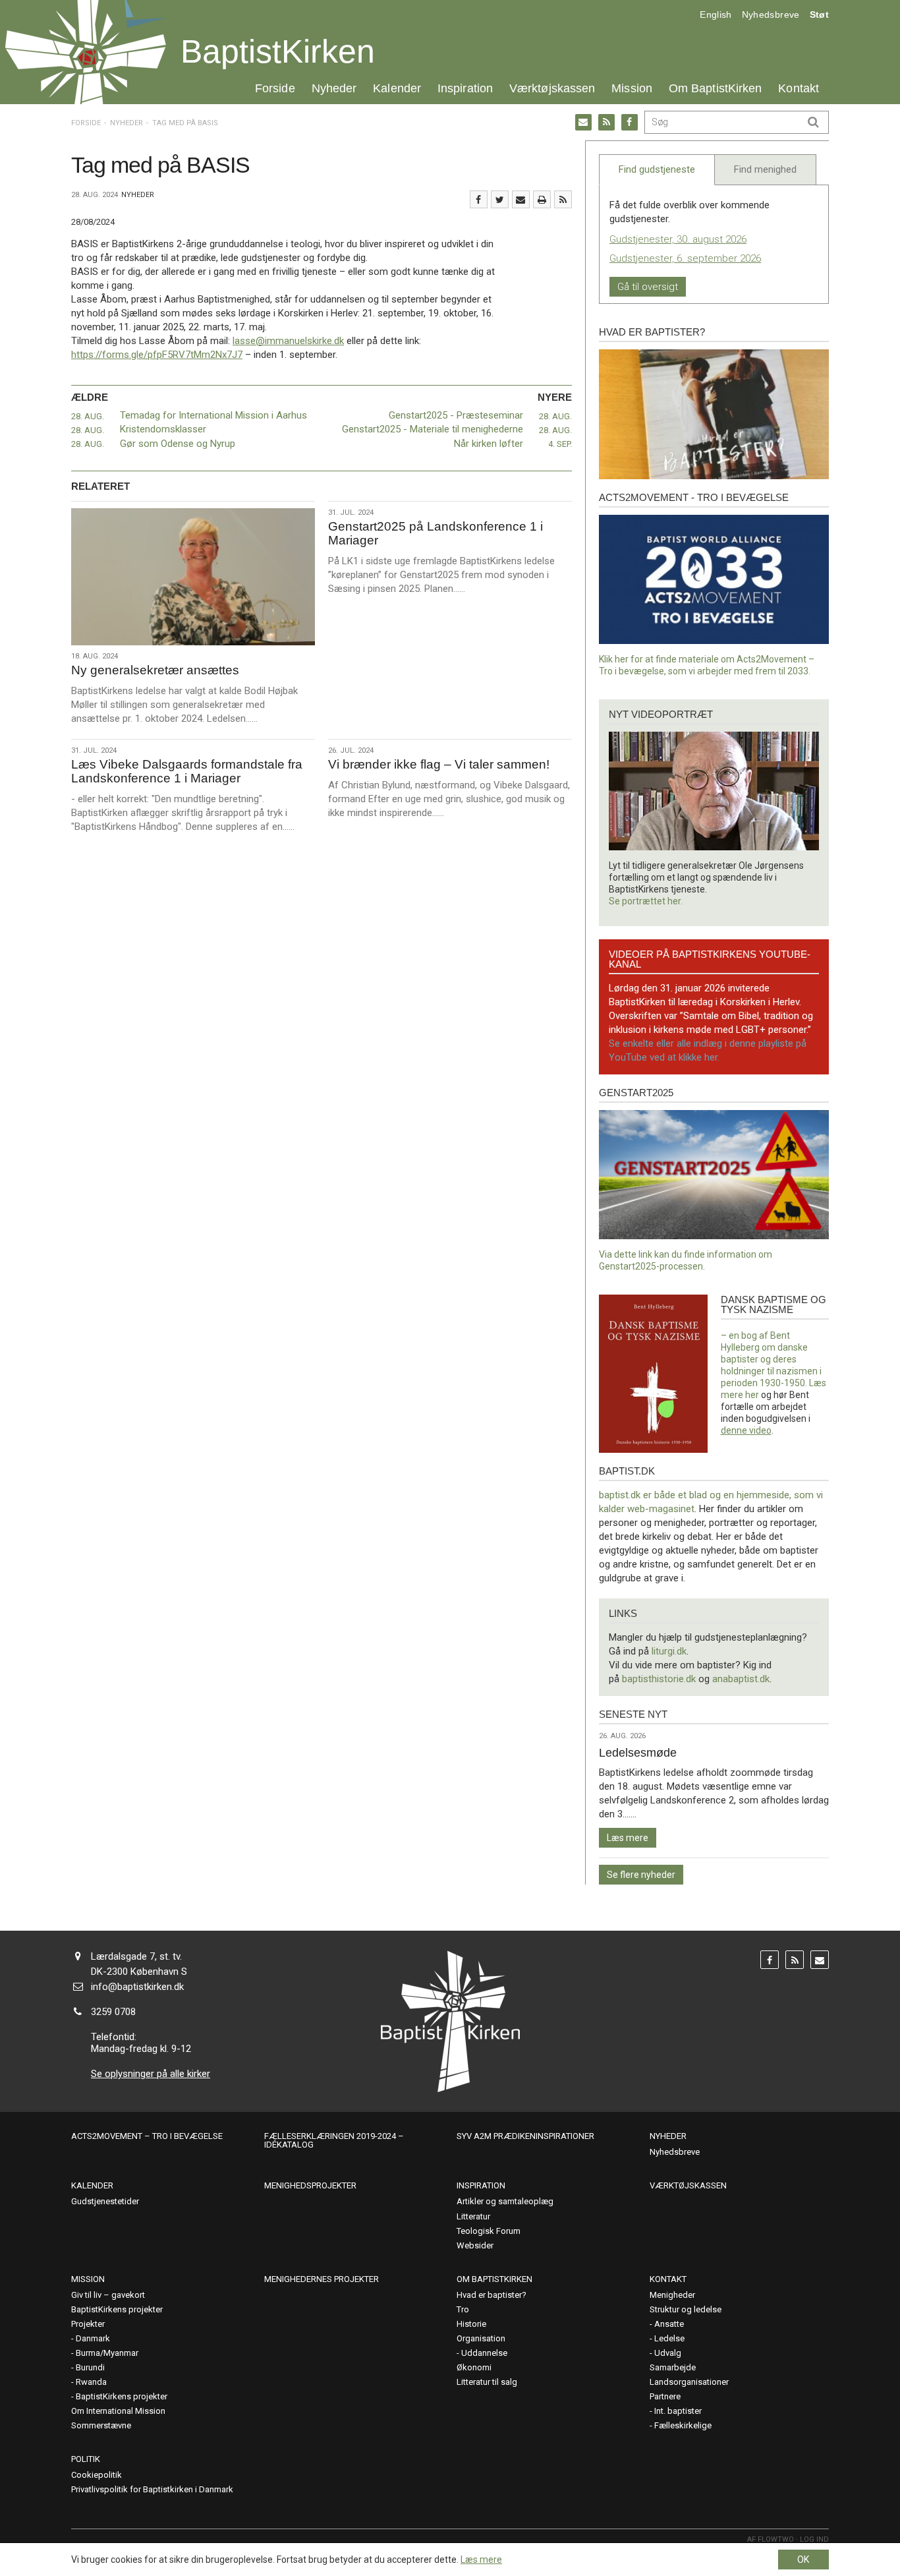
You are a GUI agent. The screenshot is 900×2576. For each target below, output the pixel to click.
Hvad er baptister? (652, 332)
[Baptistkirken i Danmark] (86, 52)
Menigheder (672, 2295)
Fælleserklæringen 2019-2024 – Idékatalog (334, 2140)
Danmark (93, 2338)
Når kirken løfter (489, 444)
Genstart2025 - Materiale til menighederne (433, 429)
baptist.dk (627, 1471)
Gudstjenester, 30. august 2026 (678, 239)
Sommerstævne (101, 2425)
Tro (463, 2309)
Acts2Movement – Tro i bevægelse (147, 2136)
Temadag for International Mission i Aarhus (213, 415)
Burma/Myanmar (107, 2353)
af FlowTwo (771, 2539)
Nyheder (334, 88)
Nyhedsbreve (771, 15)
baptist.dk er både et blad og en (668, 1495)
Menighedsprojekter (310, 2185)
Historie (471, 2324)
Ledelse (669, 2338)
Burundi (90, 2367)
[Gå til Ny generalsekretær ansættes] (193, 577)
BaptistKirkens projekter (117, 2309)
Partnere (665, 2396)
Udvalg (668, 2353)
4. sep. (560, 444)
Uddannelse (484, 2353)
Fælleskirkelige (683, 2425)
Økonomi (474, 2367)
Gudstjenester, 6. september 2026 (685, 258)
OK (803, 2560)
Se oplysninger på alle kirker (151, 2074)
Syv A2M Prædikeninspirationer (525, 2136)
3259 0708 (113, 2012)
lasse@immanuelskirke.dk (288, 341)
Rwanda (91, 2382)
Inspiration (465, 88)
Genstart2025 (636, 1093)
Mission (632, 88)
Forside (275, 88)
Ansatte (669, 2324)
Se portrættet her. (646, 901)
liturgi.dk (669, 1651)
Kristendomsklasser (163, 429)
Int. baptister (678, 2411)
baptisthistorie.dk (659, 1679)
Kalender (397, 88)
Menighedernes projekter (322, 2279)
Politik (86, 2459)
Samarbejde (673, 2367)
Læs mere (628, 1838)
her (752, 1395)
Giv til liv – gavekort (108, 2295)
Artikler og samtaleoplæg (505, 2201)
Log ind (814, 2539)
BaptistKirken (278, 51)
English (716, 15)
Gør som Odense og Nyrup (178, 444)
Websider (475, 2245)
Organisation (481, 2338)
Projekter (88, 2324)
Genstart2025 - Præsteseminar (456, 415)
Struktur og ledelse (686, 2309)
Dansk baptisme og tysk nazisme (773, 1304)
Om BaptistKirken (715, 88)
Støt (819, 15)
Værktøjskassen (552, 88)
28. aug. (88, 416)
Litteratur (473, 2216)
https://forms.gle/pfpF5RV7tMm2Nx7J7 (157, 355)
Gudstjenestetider (105, 2201)
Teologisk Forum (489, 2231)
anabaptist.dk (741, 1679)
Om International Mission (118, 2411)
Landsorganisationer (689, 2382)
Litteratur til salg (487, 2382)
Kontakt (799, 88)
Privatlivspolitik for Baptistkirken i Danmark (152, 2489)
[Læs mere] (563, 199)
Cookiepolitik (97, 2475)
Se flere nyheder (641, 1875)
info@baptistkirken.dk (137, 1987)
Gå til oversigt (648, 287)
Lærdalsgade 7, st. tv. (136, 1956)
